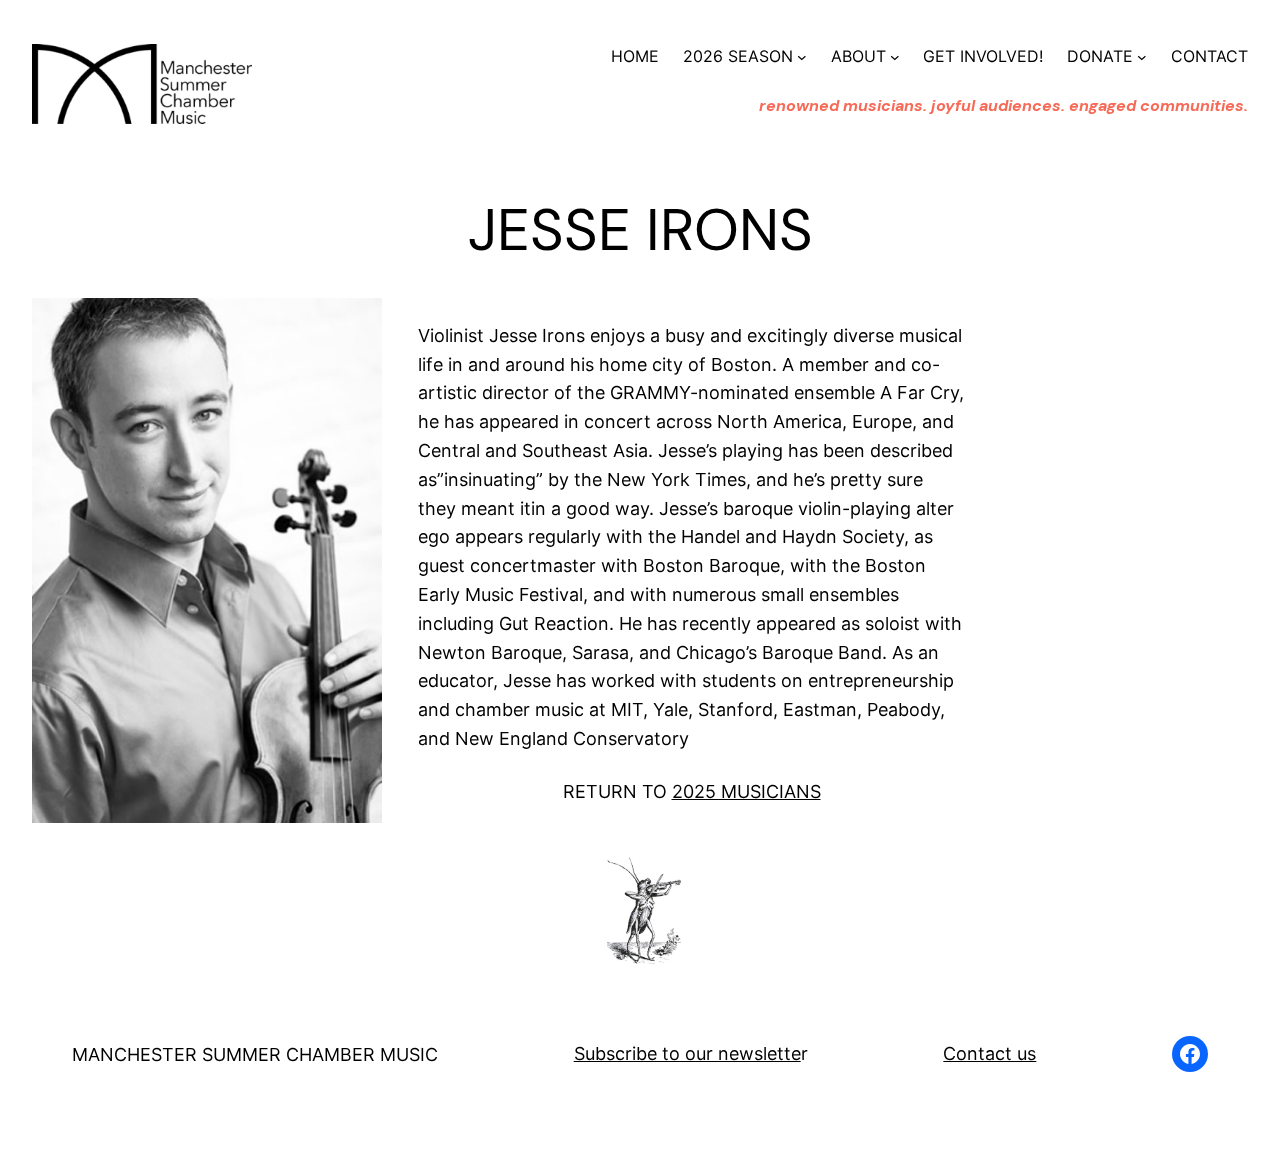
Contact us (989, 1053)
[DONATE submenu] (1142, 57)
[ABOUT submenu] (895, 57)
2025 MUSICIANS (746, 791)
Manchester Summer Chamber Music (255, 1054)
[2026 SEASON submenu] (802, 57)
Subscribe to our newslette (687, 1053)
